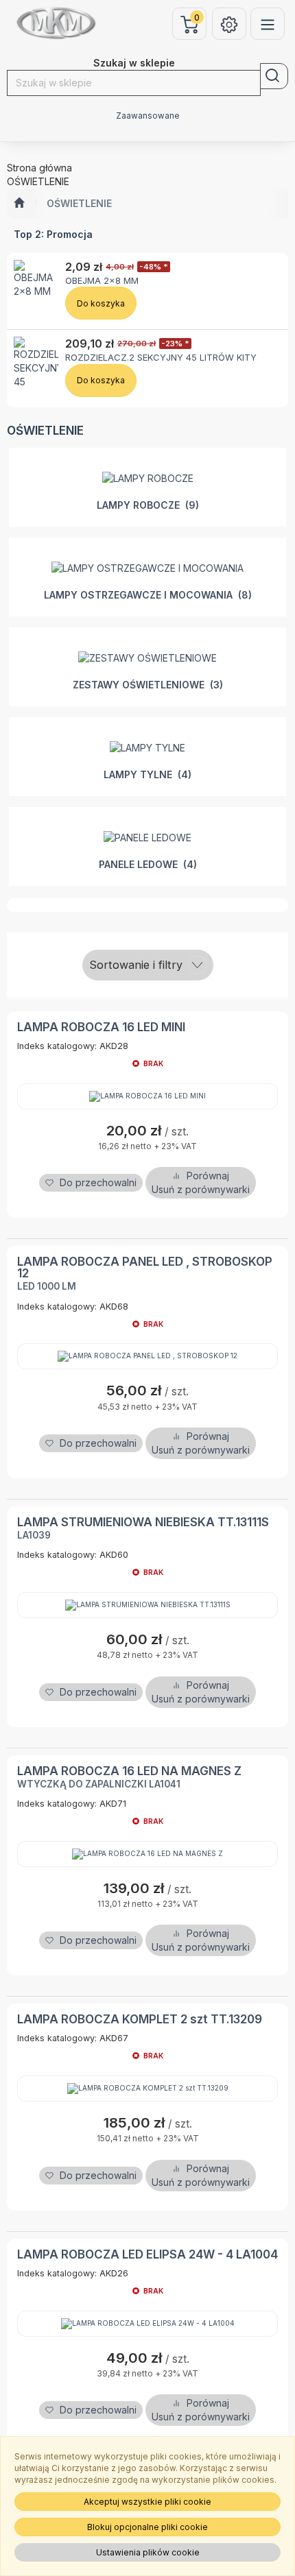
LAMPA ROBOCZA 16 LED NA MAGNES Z (129, 1771)
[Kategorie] (268, 24)
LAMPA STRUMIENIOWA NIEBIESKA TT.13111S (143, 1522)
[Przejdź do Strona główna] (19, 204)
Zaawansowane (148, 116)
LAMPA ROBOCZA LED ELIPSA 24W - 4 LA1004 (147, 2254)
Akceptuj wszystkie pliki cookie (147, 2502)
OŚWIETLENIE (79, 203)
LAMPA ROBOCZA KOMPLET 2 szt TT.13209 (140, 2019)
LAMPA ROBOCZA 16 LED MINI (101, 1027)
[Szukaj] (274, 76)
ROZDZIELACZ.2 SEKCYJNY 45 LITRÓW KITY (161, 357)
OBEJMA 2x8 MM (102, 280)
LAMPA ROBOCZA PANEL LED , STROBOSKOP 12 (145, 1267)
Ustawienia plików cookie (148, 2552)
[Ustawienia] (229, 24)
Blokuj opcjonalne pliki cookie (147, 2527)
